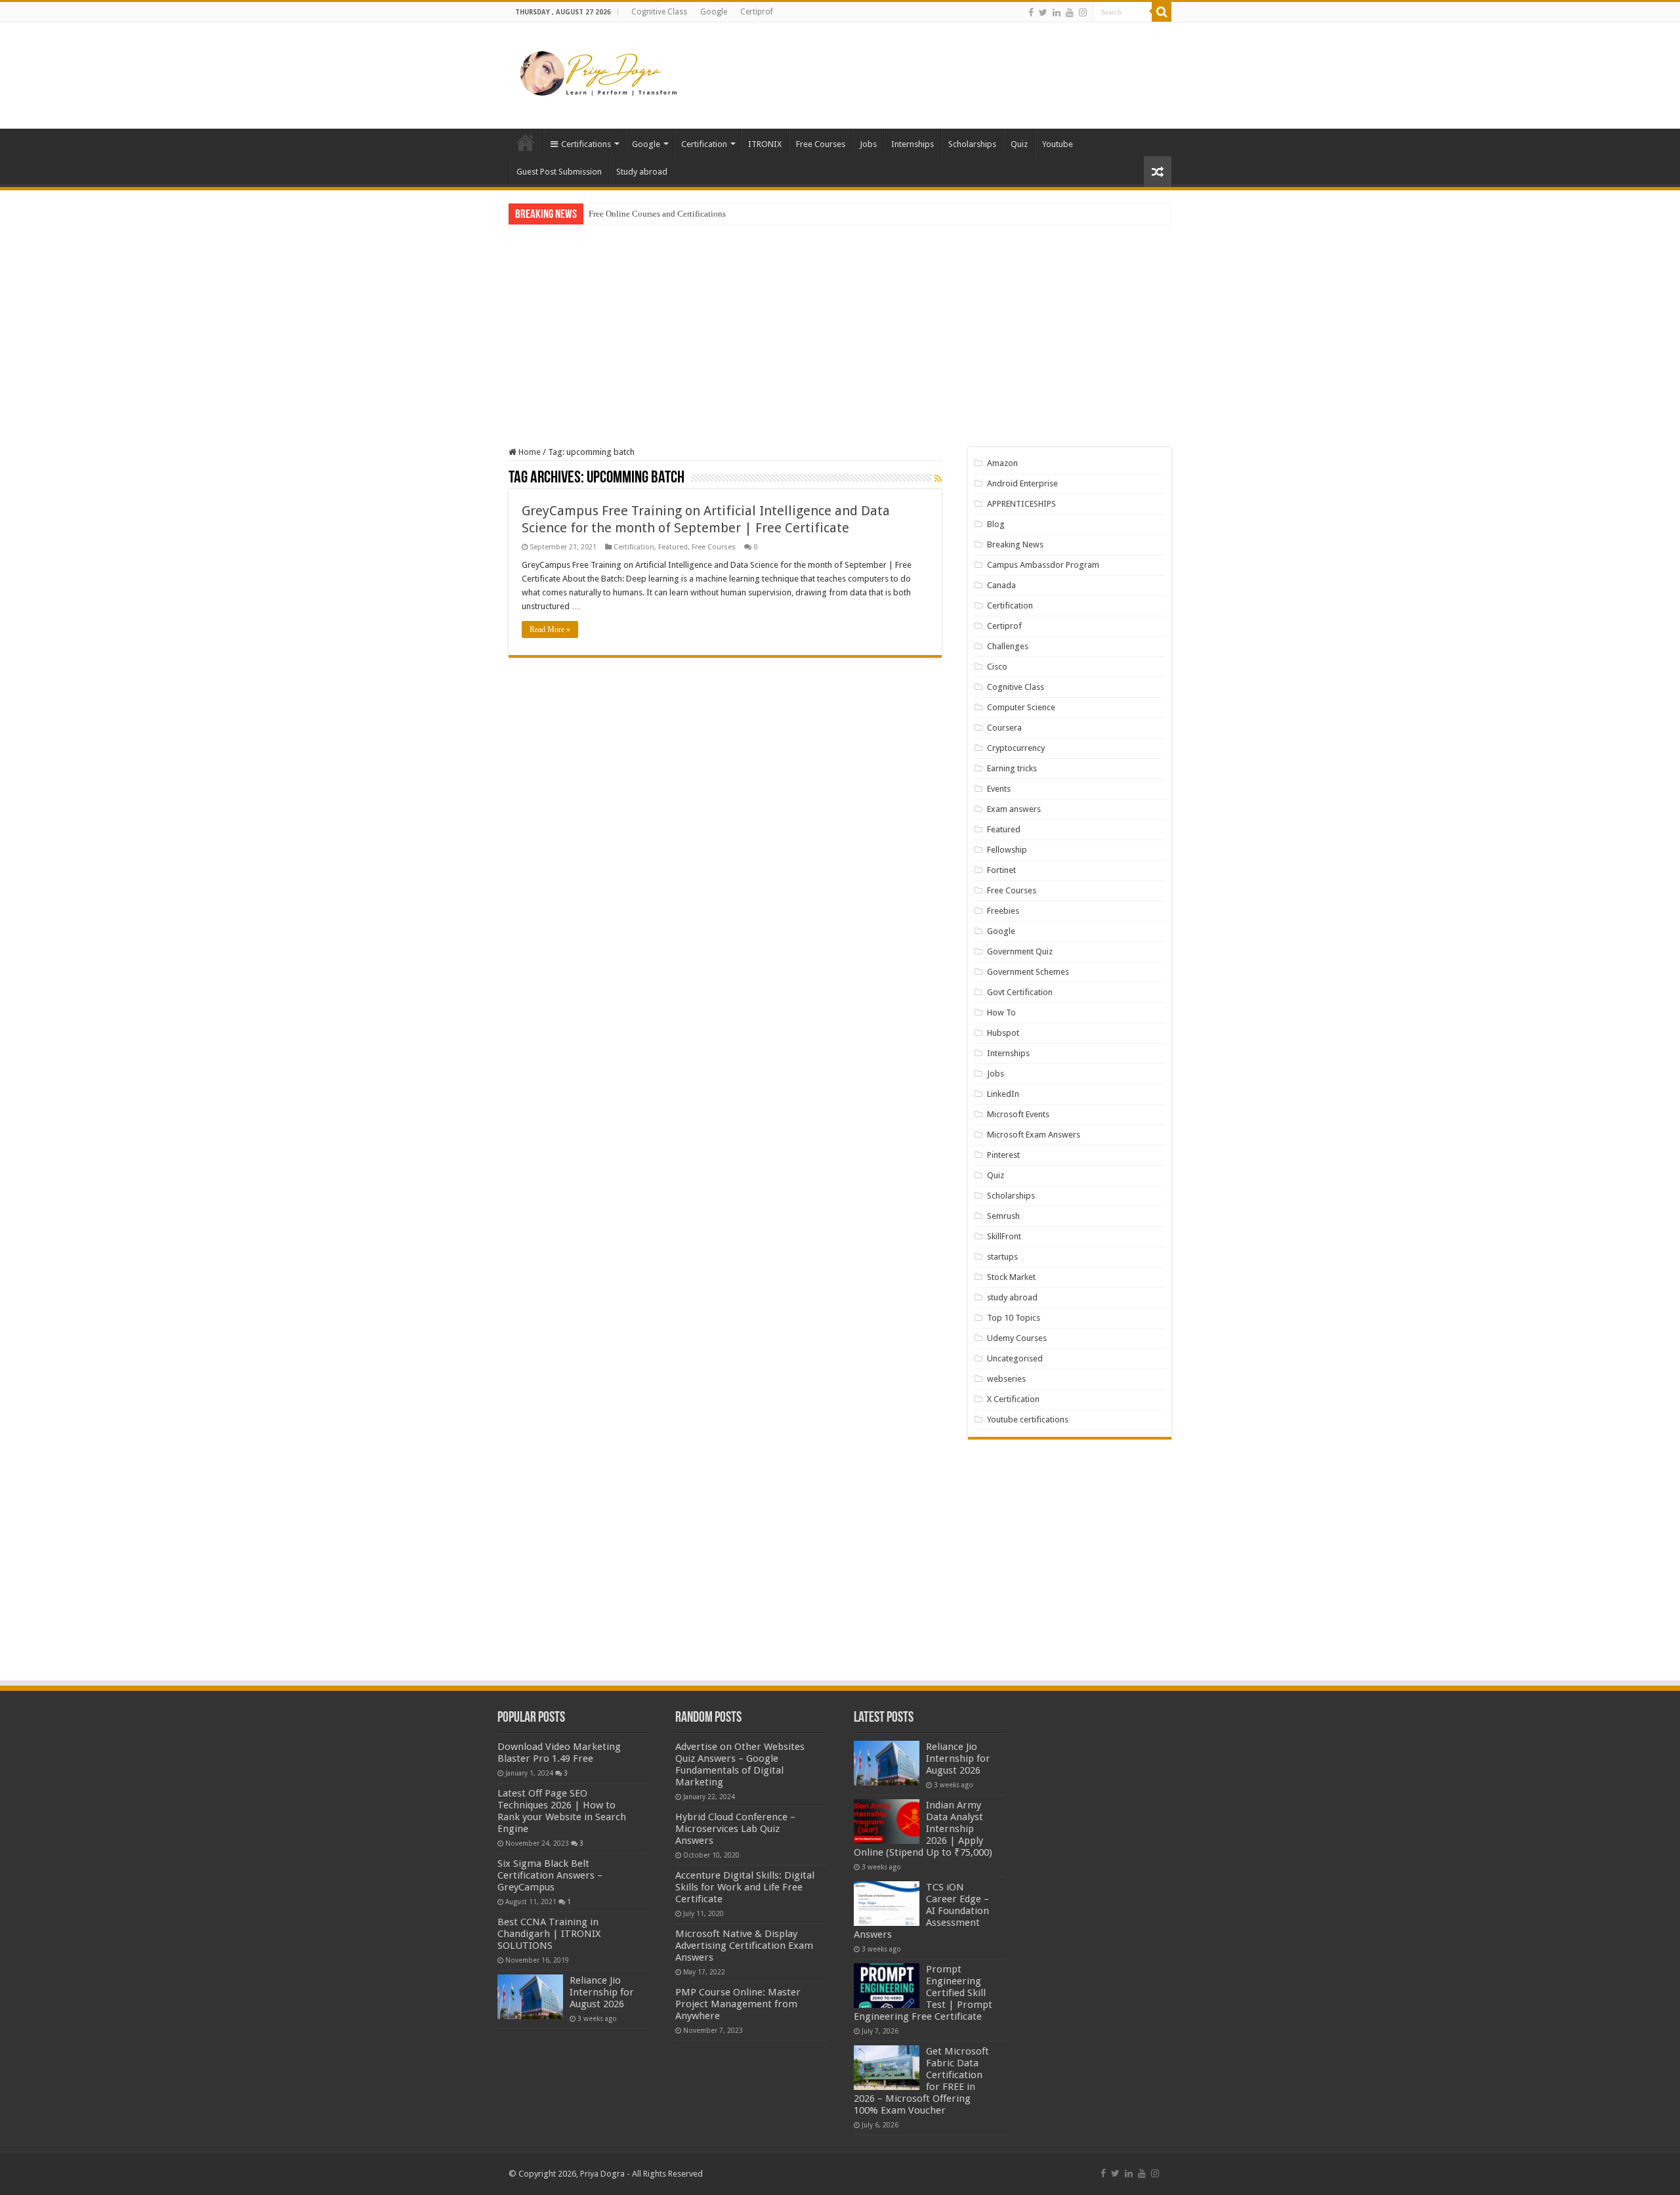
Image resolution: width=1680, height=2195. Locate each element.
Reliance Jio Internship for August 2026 (602, 1992)
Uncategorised (1015, 1358)
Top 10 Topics (1014, 1318)
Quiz (1019, 144)
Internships (913, 144)
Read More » (550, 629)
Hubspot (1003, 1033)
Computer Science (1021, 707)
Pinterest (1003, 1155)
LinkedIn (1003, 1094)
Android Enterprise (1022, 483)
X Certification (1013, 1399)
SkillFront (1004, 1236)
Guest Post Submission (559, 172)
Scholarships (972, 144)
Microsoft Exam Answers (1034, 1135)
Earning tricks (1012, 768)
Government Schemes (1028, 972)
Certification (704, 144)
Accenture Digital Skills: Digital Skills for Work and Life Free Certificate (745, 1887)
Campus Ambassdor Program (1043, 565)
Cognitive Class (659, 12)
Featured (673, 547)
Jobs (868, 144)
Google (714, 12)
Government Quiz (1020, 951)
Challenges (1008, 646)
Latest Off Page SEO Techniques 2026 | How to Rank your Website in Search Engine (562, 1811)
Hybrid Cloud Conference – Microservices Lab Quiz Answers (735, 1829)
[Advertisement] (923, 65)
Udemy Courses (1017, 1338)
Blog (996, 524)
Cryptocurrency (1016, 748)
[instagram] (1083, 12)
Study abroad (642, 172)
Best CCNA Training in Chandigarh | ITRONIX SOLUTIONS (549, 1934)
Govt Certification (1020, 992)
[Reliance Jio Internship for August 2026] (530, 1997)
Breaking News (1015, 544)
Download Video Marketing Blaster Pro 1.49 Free (559, 1753)
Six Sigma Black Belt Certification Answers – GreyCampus (550, 1875)
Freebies (1003, 911)
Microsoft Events (1018, 1114)
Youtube (1058, 144)
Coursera (1004, 728)
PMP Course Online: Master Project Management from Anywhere (738, 2004)
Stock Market (1011, 1277)
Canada (1001, 585)
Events (999, 789)
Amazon (1002, 463)
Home (526, 142)
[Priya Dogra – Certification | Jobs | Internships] (600, 73)
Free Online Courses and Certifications (657, 214)
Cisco (997, 667)
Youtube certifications (1028, 1419)
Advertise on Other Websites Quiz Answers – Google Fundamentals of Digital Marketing (740, 1764)
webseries (1006, 1379)
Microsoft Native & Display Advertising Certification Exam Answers (744, 1946)
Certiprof (757, 12)
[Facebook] (1031, 12)
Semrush (1003, 1216)
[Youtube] (1070, 12)
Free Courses (821, 144)
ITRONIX (765, 144)
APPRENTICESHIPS (1021, 504)
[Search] (1162, 12)
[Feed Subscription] (938, 479)
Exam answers (1014, 809)
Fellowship (1007, 850)
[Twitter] (1043, 12)
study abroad (1012, 1297)
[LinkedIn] (1057, 12)
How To (1001, 1012)
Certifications (586, 144)
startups (1002, 1257)
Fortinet (1001, 870)
